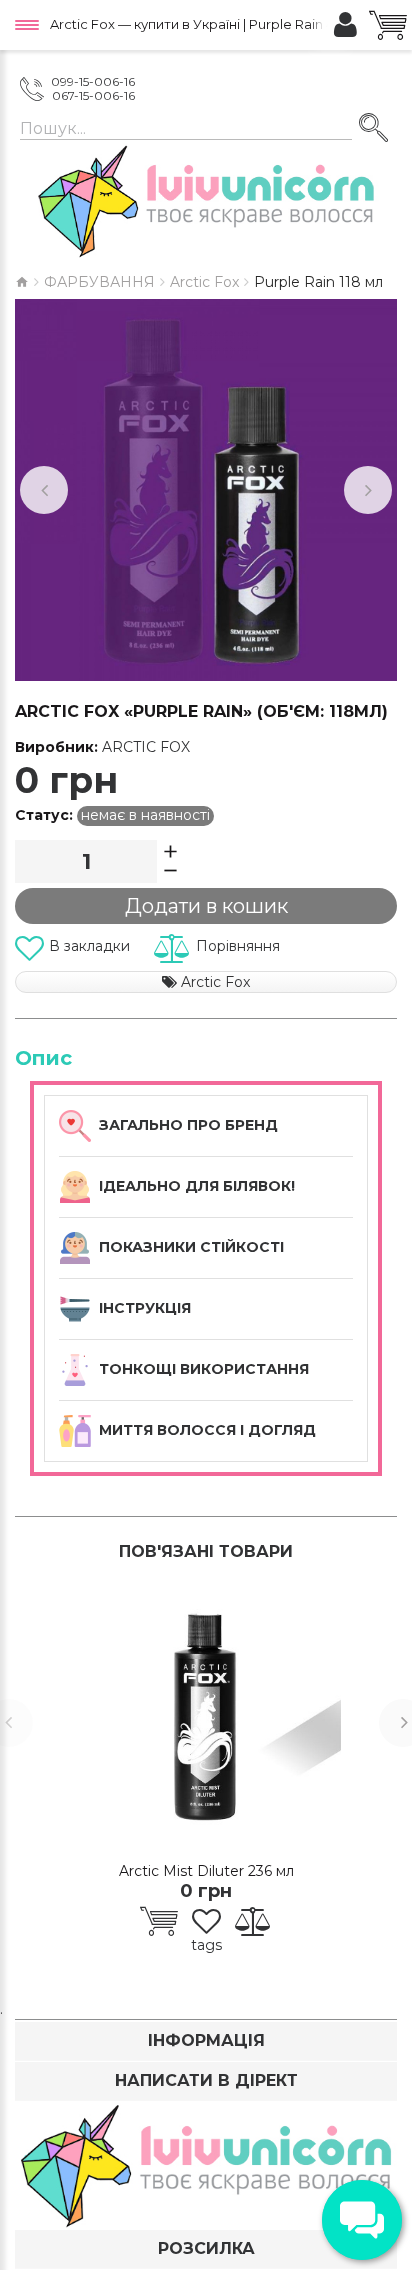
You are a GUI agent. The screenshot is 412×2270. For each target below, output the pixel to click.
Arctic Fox (204, 282)
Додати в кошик (206, 906)
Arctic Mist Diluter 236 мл (206, 1871)
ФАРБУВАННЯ (99, 282)
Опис (43, 1058)
